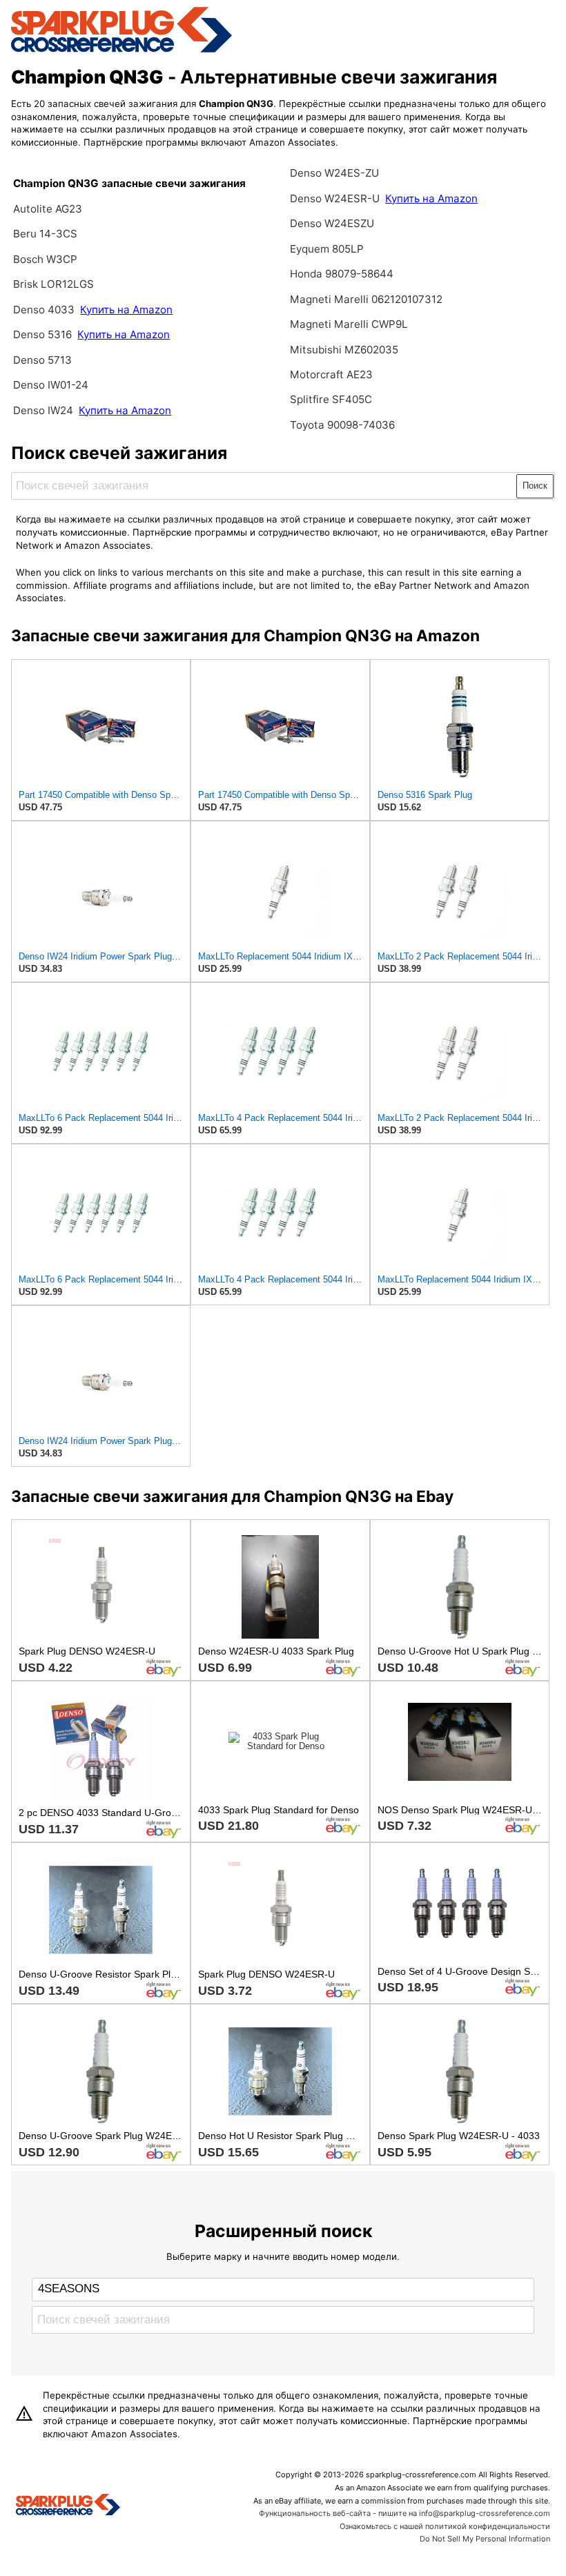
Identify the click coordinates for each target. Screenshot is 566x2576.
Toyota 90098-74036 (342, 425)
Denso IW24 (43, 410)
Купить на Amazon (126, 310)
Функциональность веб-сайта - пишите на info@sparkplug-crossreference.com (404, 2513)
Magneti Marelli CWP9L (349, 324)
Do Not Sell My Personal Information (485, 2539)
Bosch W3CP (45, 259)
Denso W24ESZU (332, 223)
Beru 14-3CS (45, 234)
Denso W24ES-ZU (334, 173)
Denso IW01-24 (51, 385)
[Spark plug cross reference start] (68, 2506)
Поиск (535, 486)
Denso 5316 (44, 334)
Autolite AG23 (48, 209)
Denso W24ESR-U (335, 198)
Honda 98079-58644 (342, 274)
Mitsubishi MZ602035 (344, 350)
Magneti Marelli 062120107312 (366, 299)
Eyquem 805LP (327, 249)
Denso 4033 (45, 310)
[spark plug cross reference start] (121, 50)
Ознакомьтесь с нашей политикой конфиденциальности (445, 2526)
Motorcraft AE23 (331, 374)
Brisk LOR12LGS (53, 284)
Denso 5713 (42, 360)
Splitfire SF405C (331, 399)
